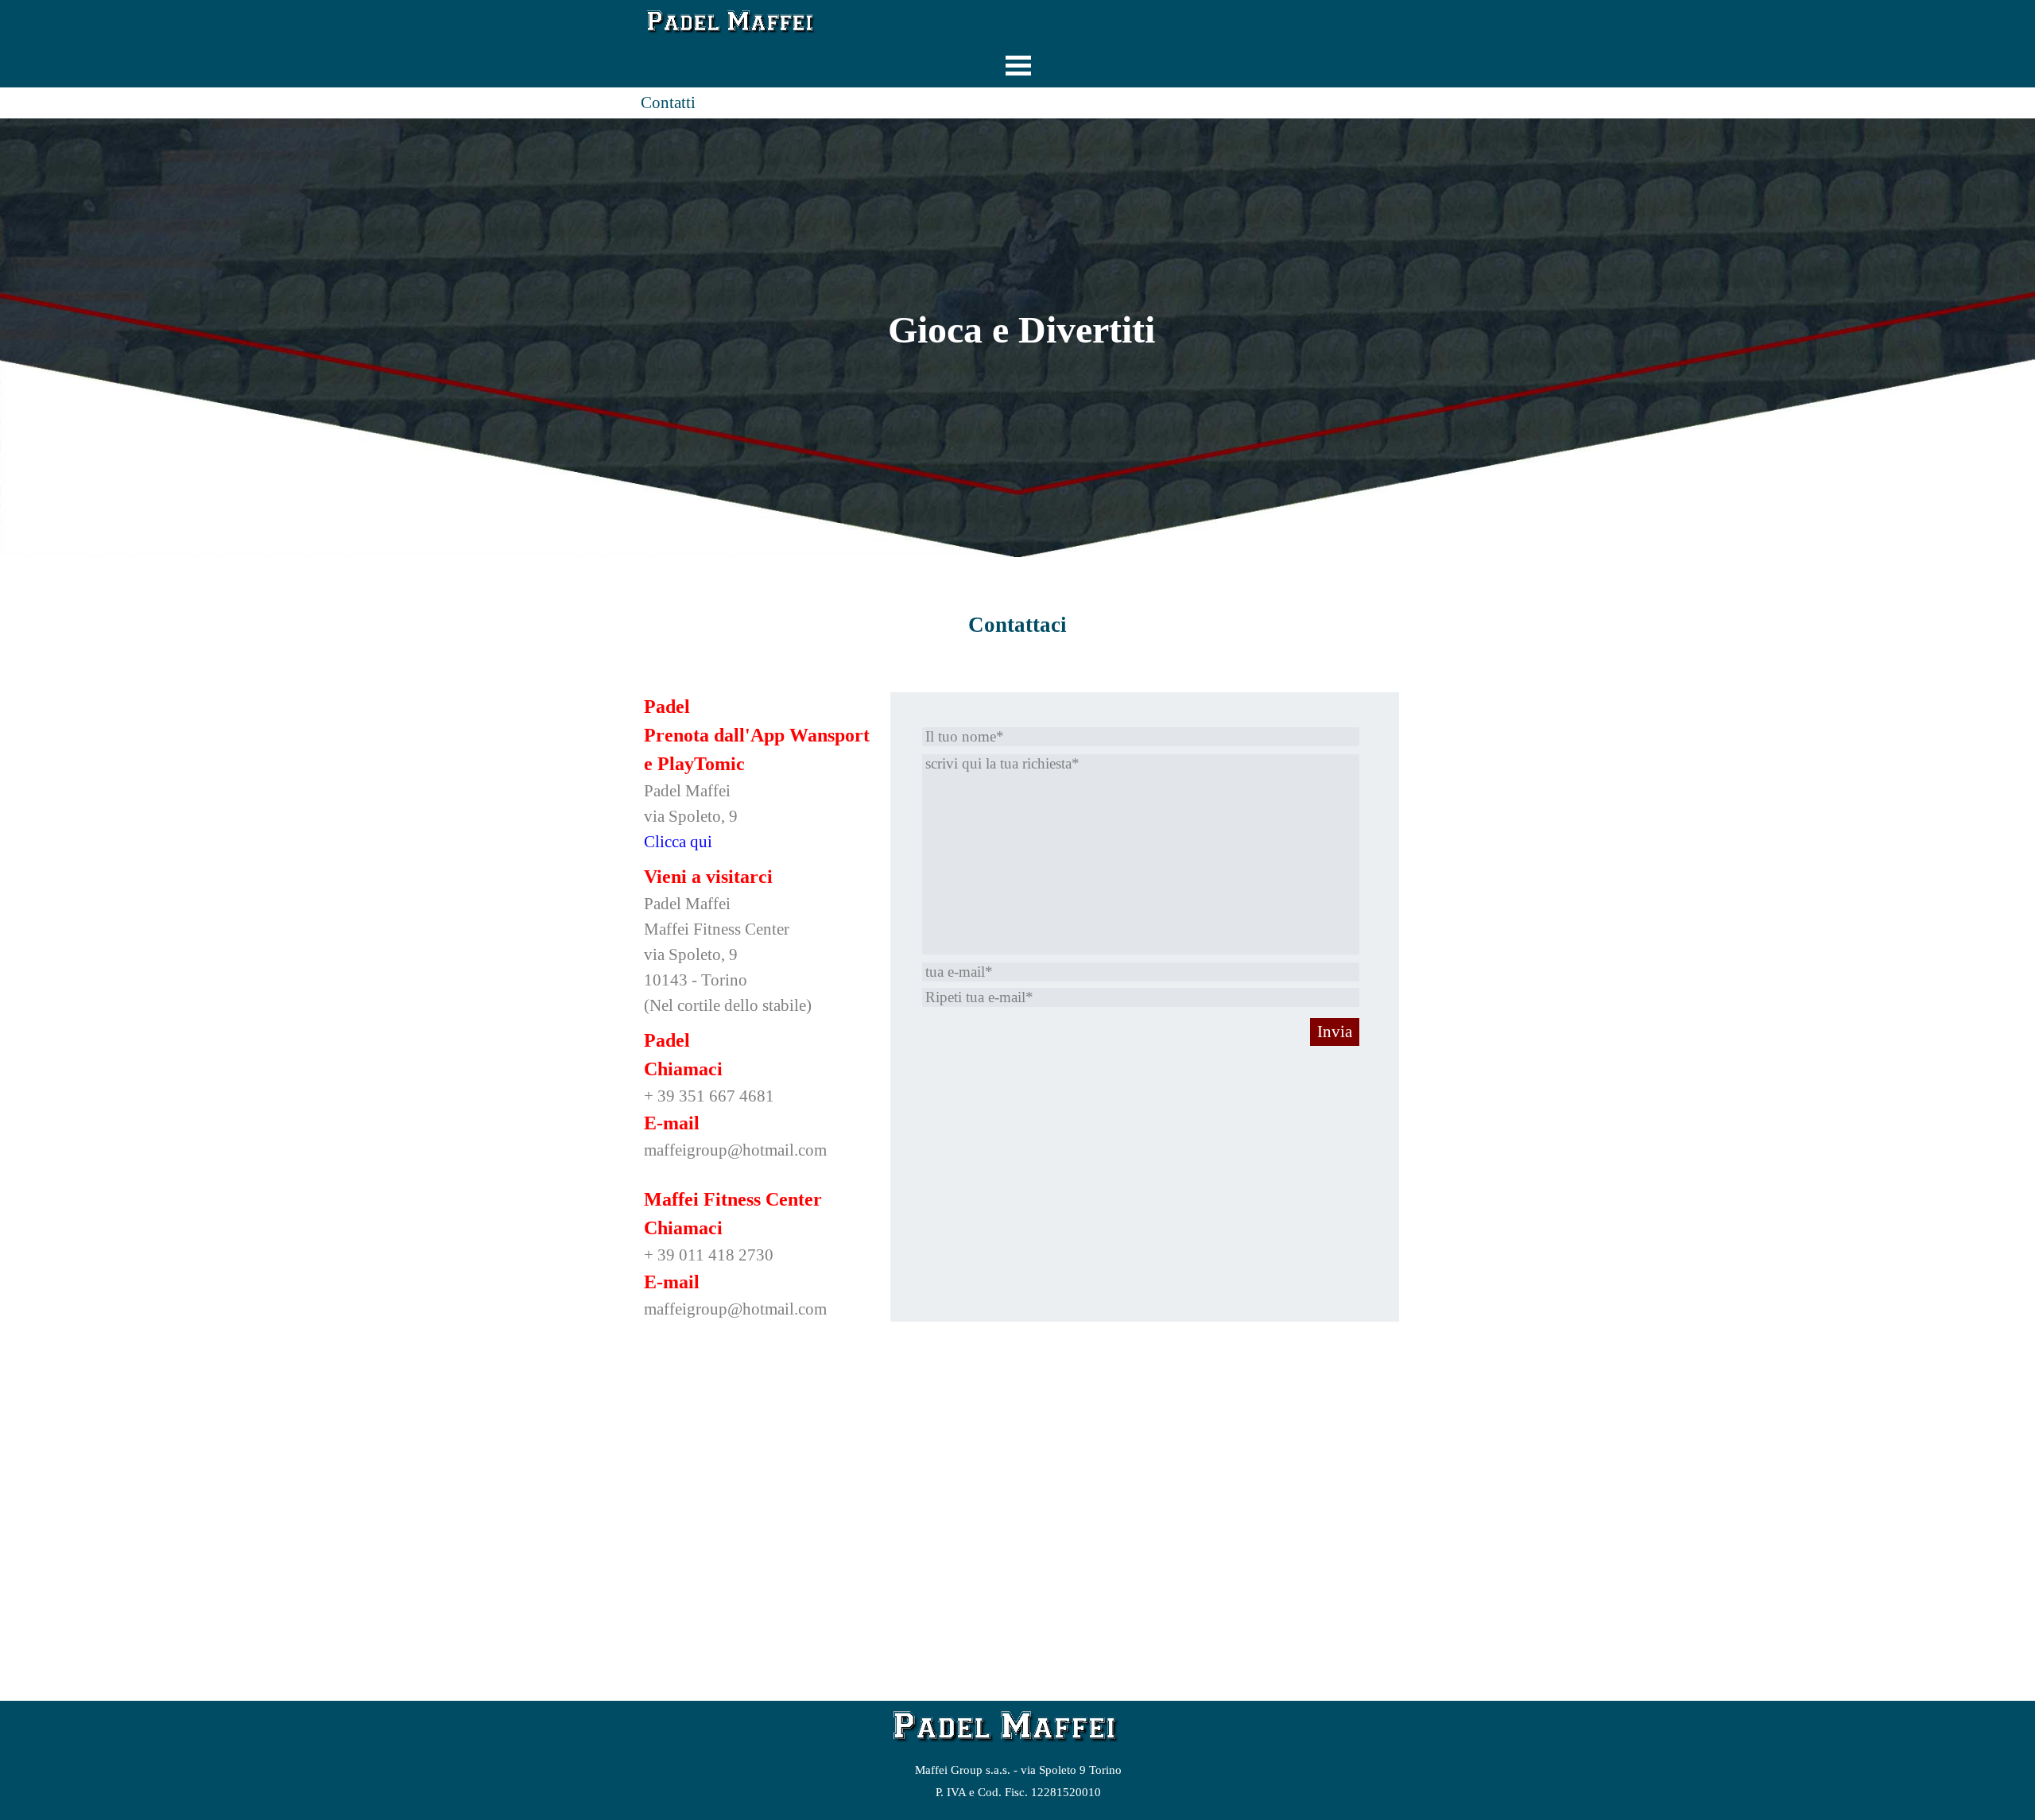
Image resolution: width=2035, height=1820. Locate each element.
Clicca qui (678, 842)
